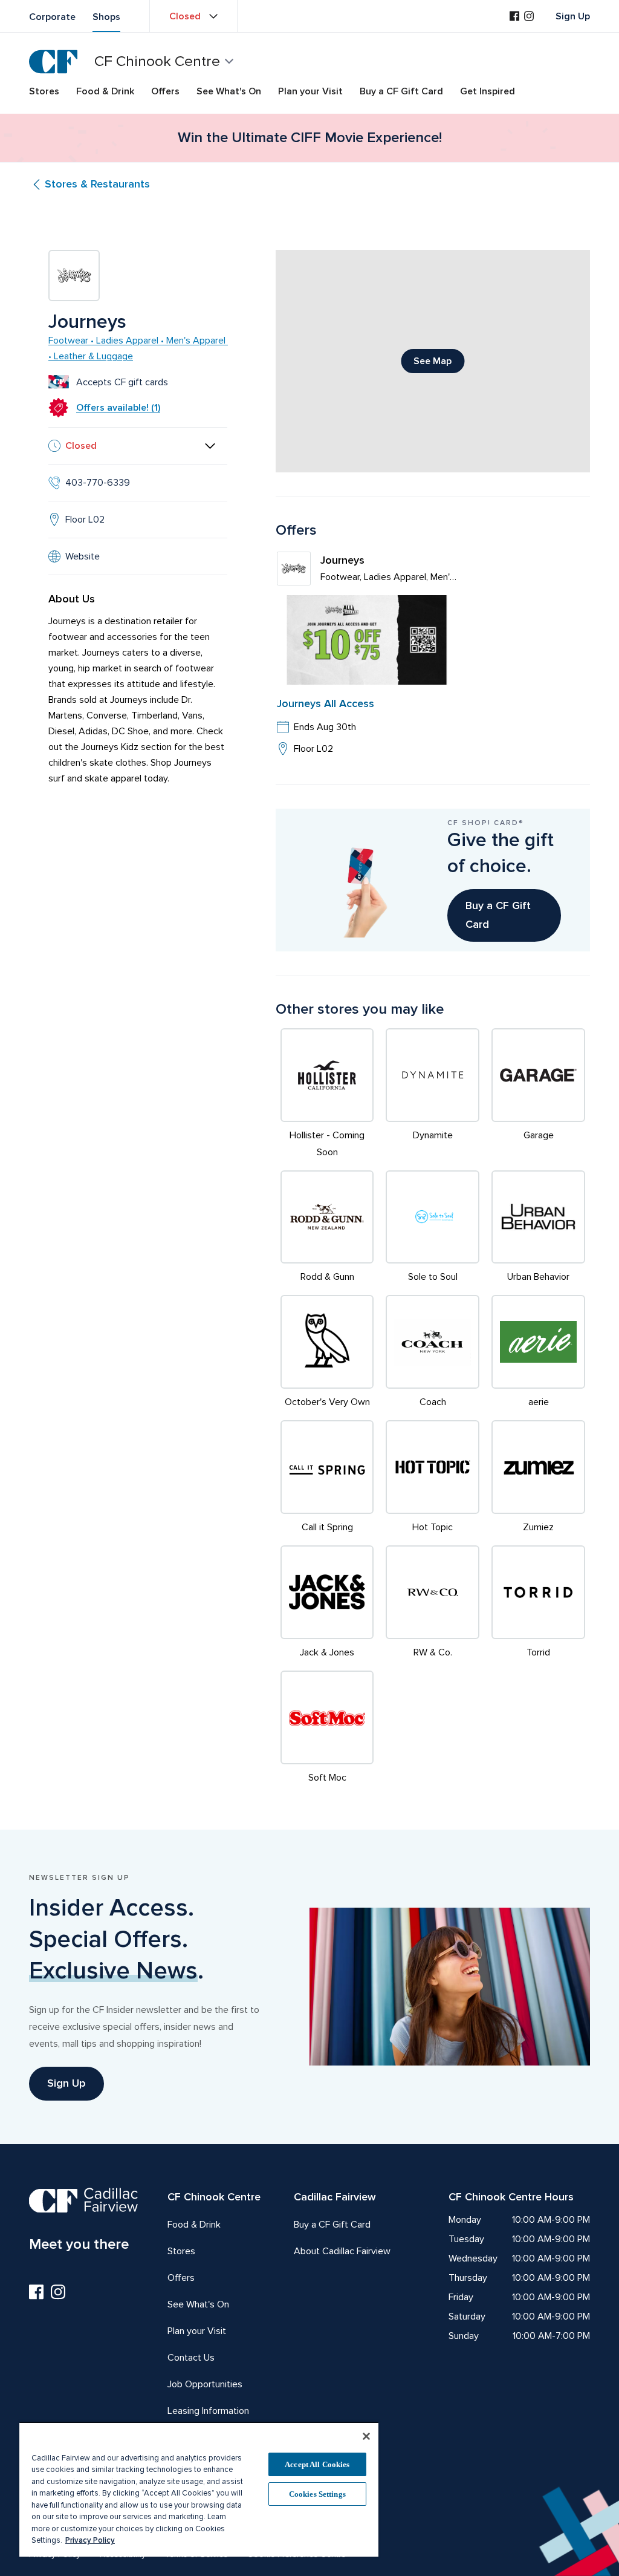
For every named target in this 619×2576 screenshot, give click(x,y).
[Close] (366, 2436)
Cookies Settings (317, 2494)
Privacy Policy (90, 2540)
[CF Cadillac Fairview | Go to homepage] (53, 62)
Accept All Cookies (317, 2464)
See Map (433, 361)
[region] (199, 2489)
